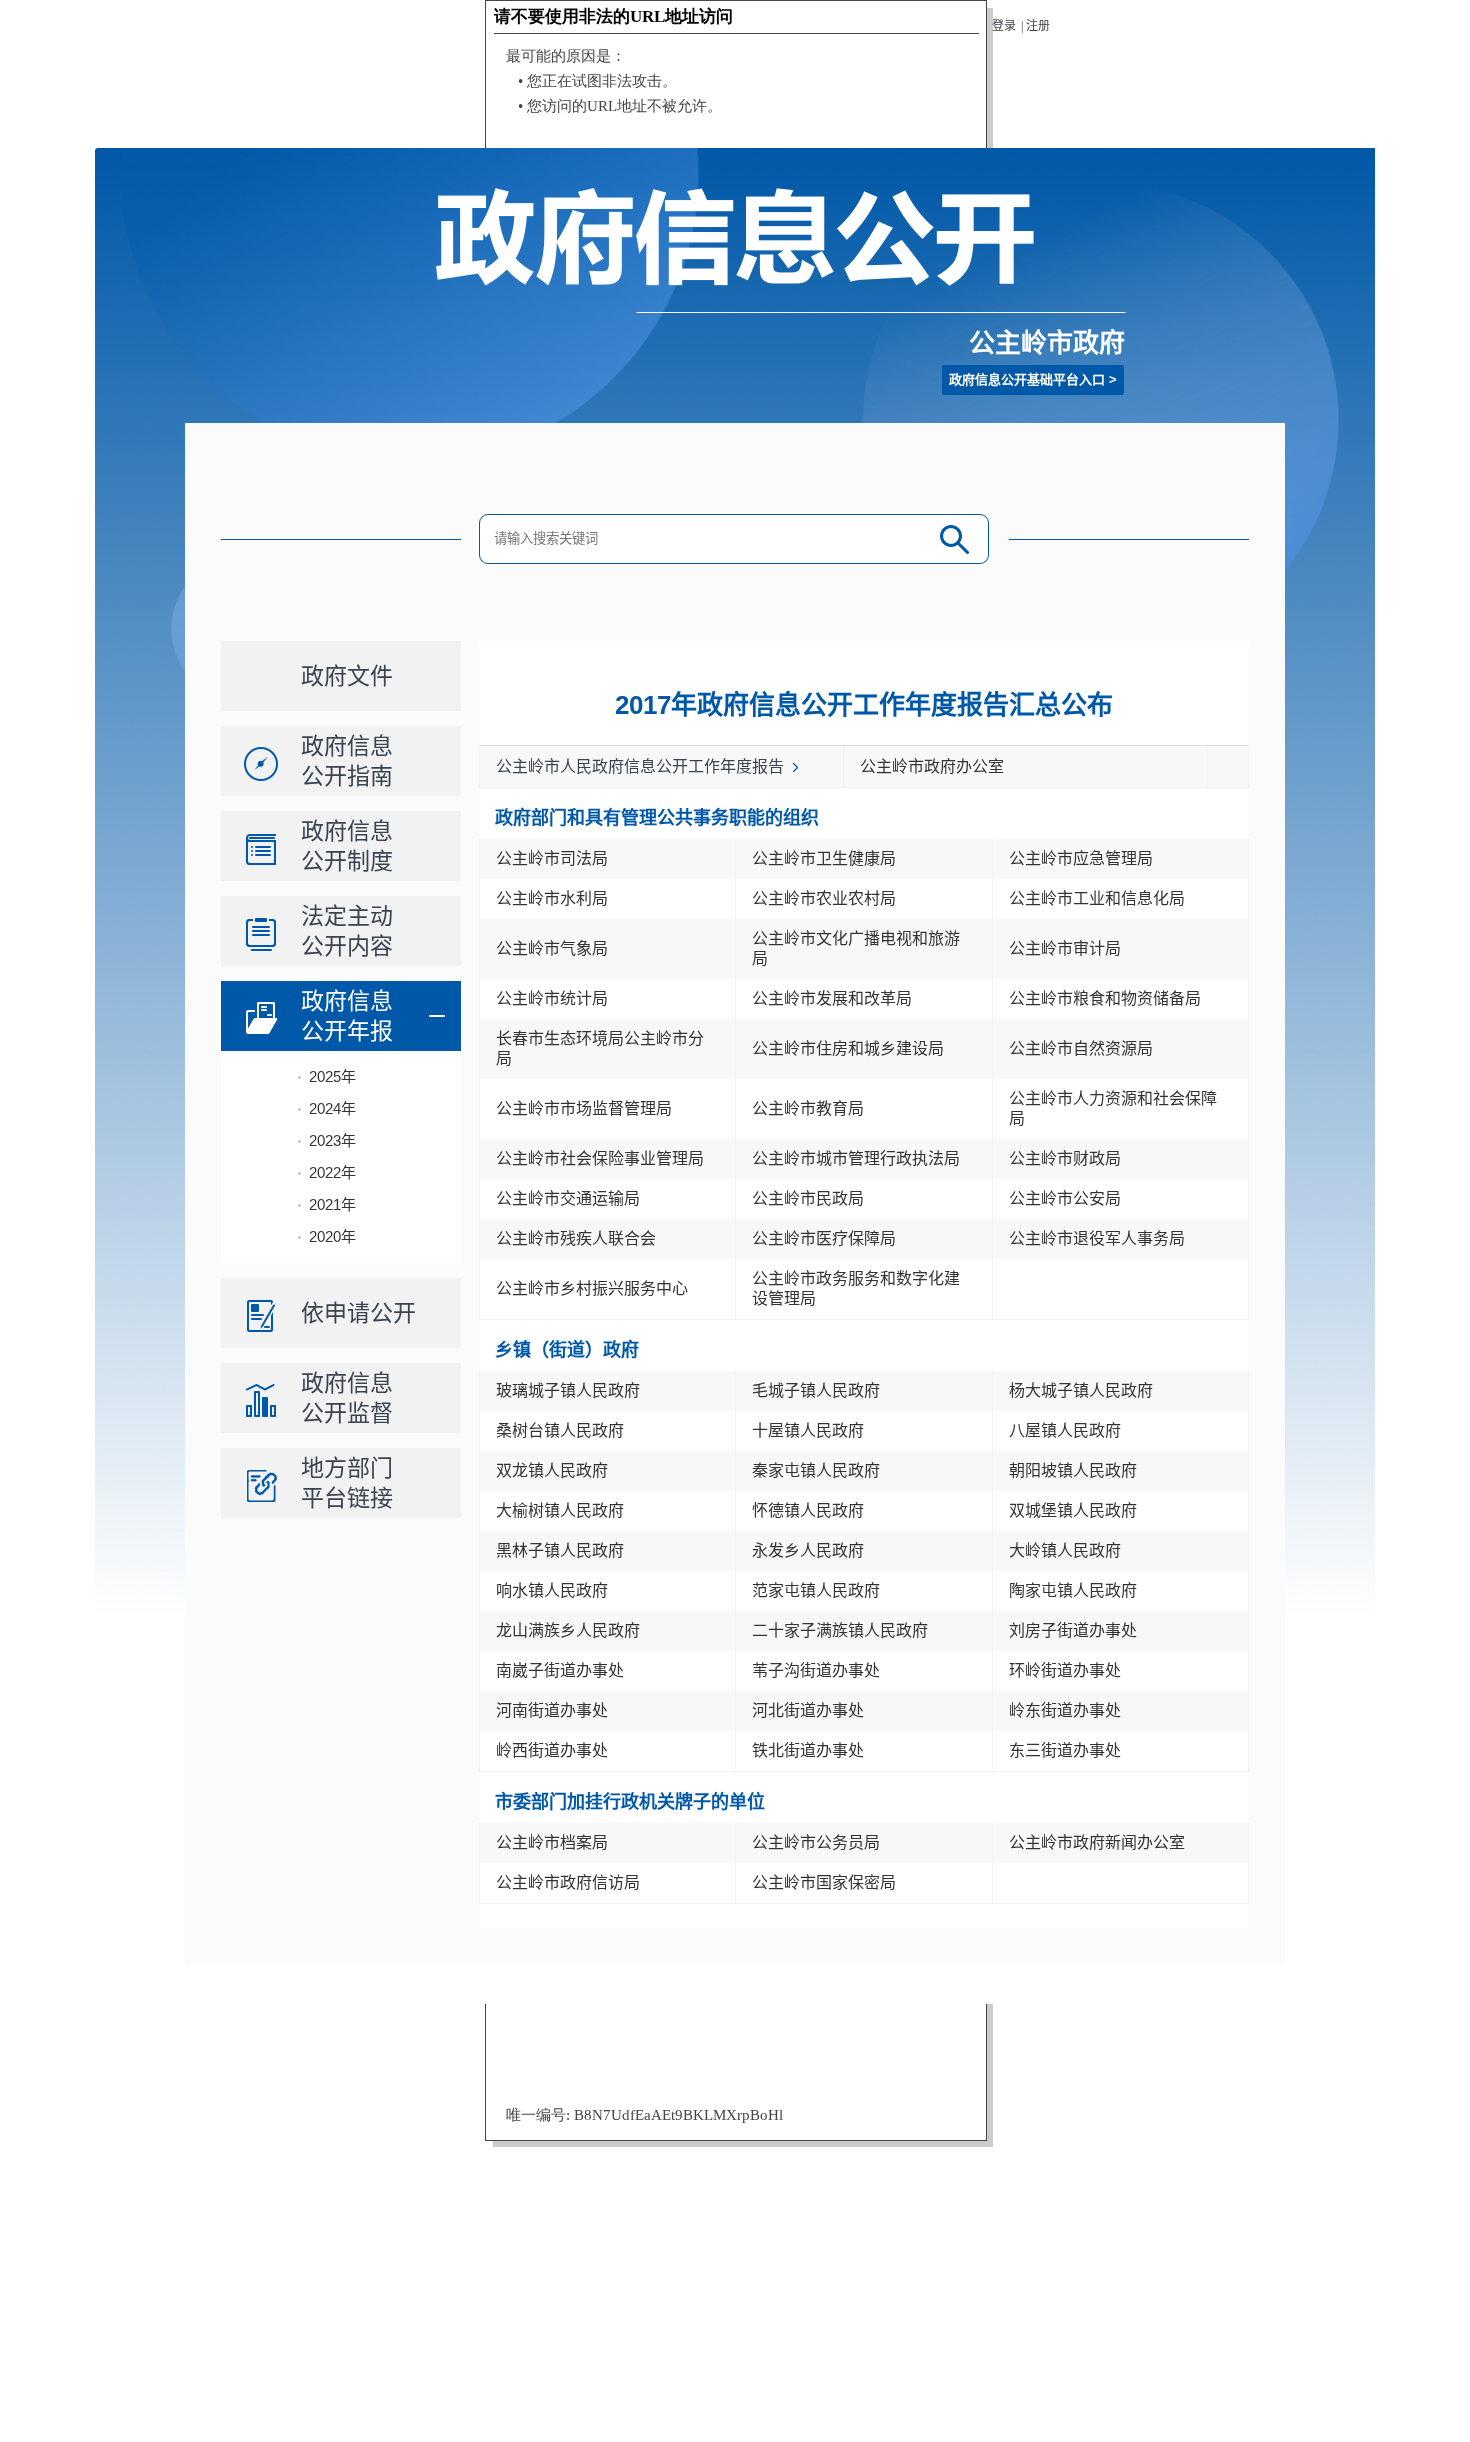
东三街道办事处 (1065, 1750)
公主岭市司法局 (552, 858)
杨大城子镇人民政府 (1081, 1390)
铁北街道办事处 (808, 1750)
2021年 (332, 1204)
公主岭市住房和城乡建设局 (848, 1048)
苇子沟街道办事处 (816, 1670)
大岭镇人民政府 (1065, 1550)
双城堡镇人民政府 (1073, 1510)
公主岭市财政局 (1065, 1158)
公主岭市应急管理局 (1081, 858)
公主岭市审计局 (1065, 948)
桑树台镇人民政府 (560, 1430)
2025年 (332, 1076)
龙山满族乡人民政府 (568, 1630)
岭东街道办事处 (1065, 1710)
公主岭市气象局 (552, 948)
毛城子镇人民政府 (816, 1390)
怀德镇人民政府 (808, 1510)
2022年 (332, 1172)
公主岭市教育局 (808, 1108)
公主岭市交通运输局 (568, 1198)
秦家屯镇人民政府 (816, 1470)
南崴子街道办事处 (560, 1670)
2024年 (332, 1108)
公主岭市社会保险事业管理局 (600, 1158)
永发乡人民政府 (808, 1550)
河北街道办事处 (808, 1710)
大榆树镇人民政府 (560, 1510)
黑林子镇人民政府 (560, 1550)
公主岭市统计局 (552, 998)
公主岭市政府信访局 (568, 1882)
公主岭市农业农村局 (824, 898)
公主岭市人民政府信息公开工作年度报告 (640, 766)
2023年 (332, 1140)
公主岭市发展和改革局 (832, 998)
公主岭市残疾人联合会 (576, 1238)
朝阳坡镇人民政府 (1073, 1470)
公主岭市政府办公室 (932, 766)
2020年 (332, 1236)
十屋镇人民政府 (808, 1430)
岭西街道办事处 (552, 1750)
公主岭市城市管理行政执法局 (856, 1158)
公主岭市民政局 (808, 1198)
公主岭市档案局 (552, 1842)
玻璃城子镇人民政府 (568, 1390)
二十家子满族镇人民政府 (840, 1630)
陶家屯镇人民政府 (1073, 1590)
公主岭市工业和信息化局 (1097, 898)
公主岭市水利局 (552, 898)
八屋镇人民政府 (1065, 1430)
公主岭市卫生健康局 (824, 858)
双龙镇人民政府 (552, 1470)
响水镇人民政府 (552, 1590)
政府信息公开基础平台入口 (1027, 379)
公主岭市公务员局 (816, 1842)
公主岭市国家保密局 (824, 1882)
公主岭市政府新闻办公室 (1097, 1842)
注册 (1038, 26)
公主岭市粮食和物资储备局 (1105, 998)
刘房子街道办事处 (1073, 1630)
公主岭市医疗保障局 (824, 1238)
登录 (1004, 26)
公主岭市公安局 (1065, 1198)
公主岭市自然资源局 (1081, 1048)
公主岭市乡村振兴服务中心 (592, 1288)
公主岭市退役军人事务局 (1097, 1238)
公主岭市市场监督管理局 (584, 1108)
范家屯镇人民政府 (816, 1590)
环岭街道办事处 (1065, 1670)
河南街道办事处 (552, 1710)
